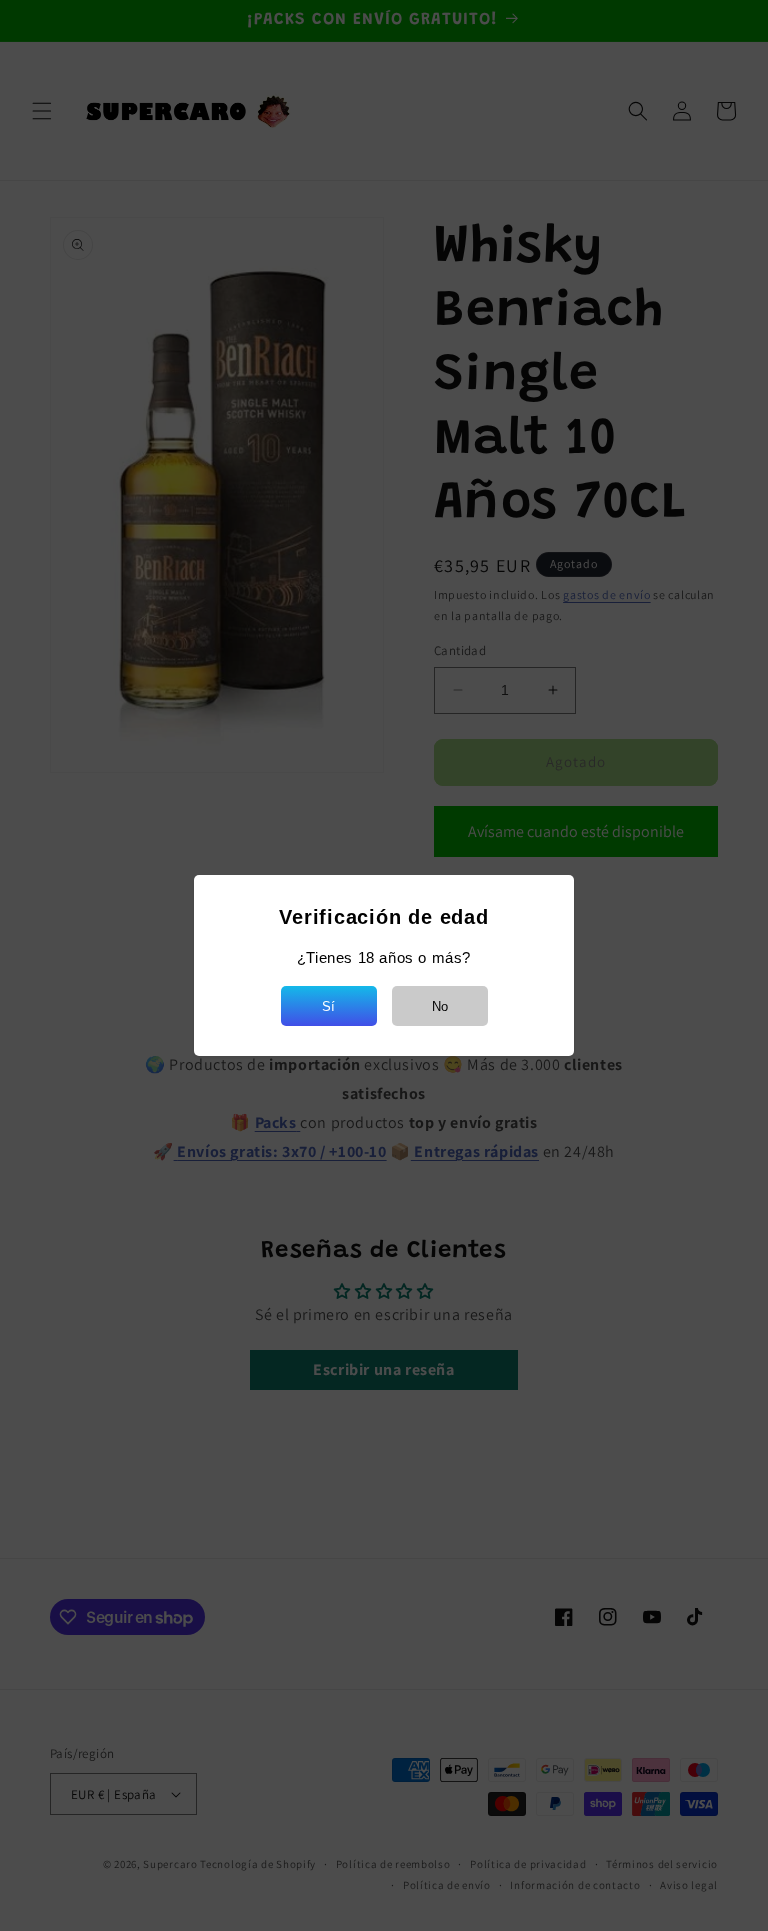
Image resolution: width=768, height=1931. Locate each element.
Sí (328, 1006)
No (440, 1006)
